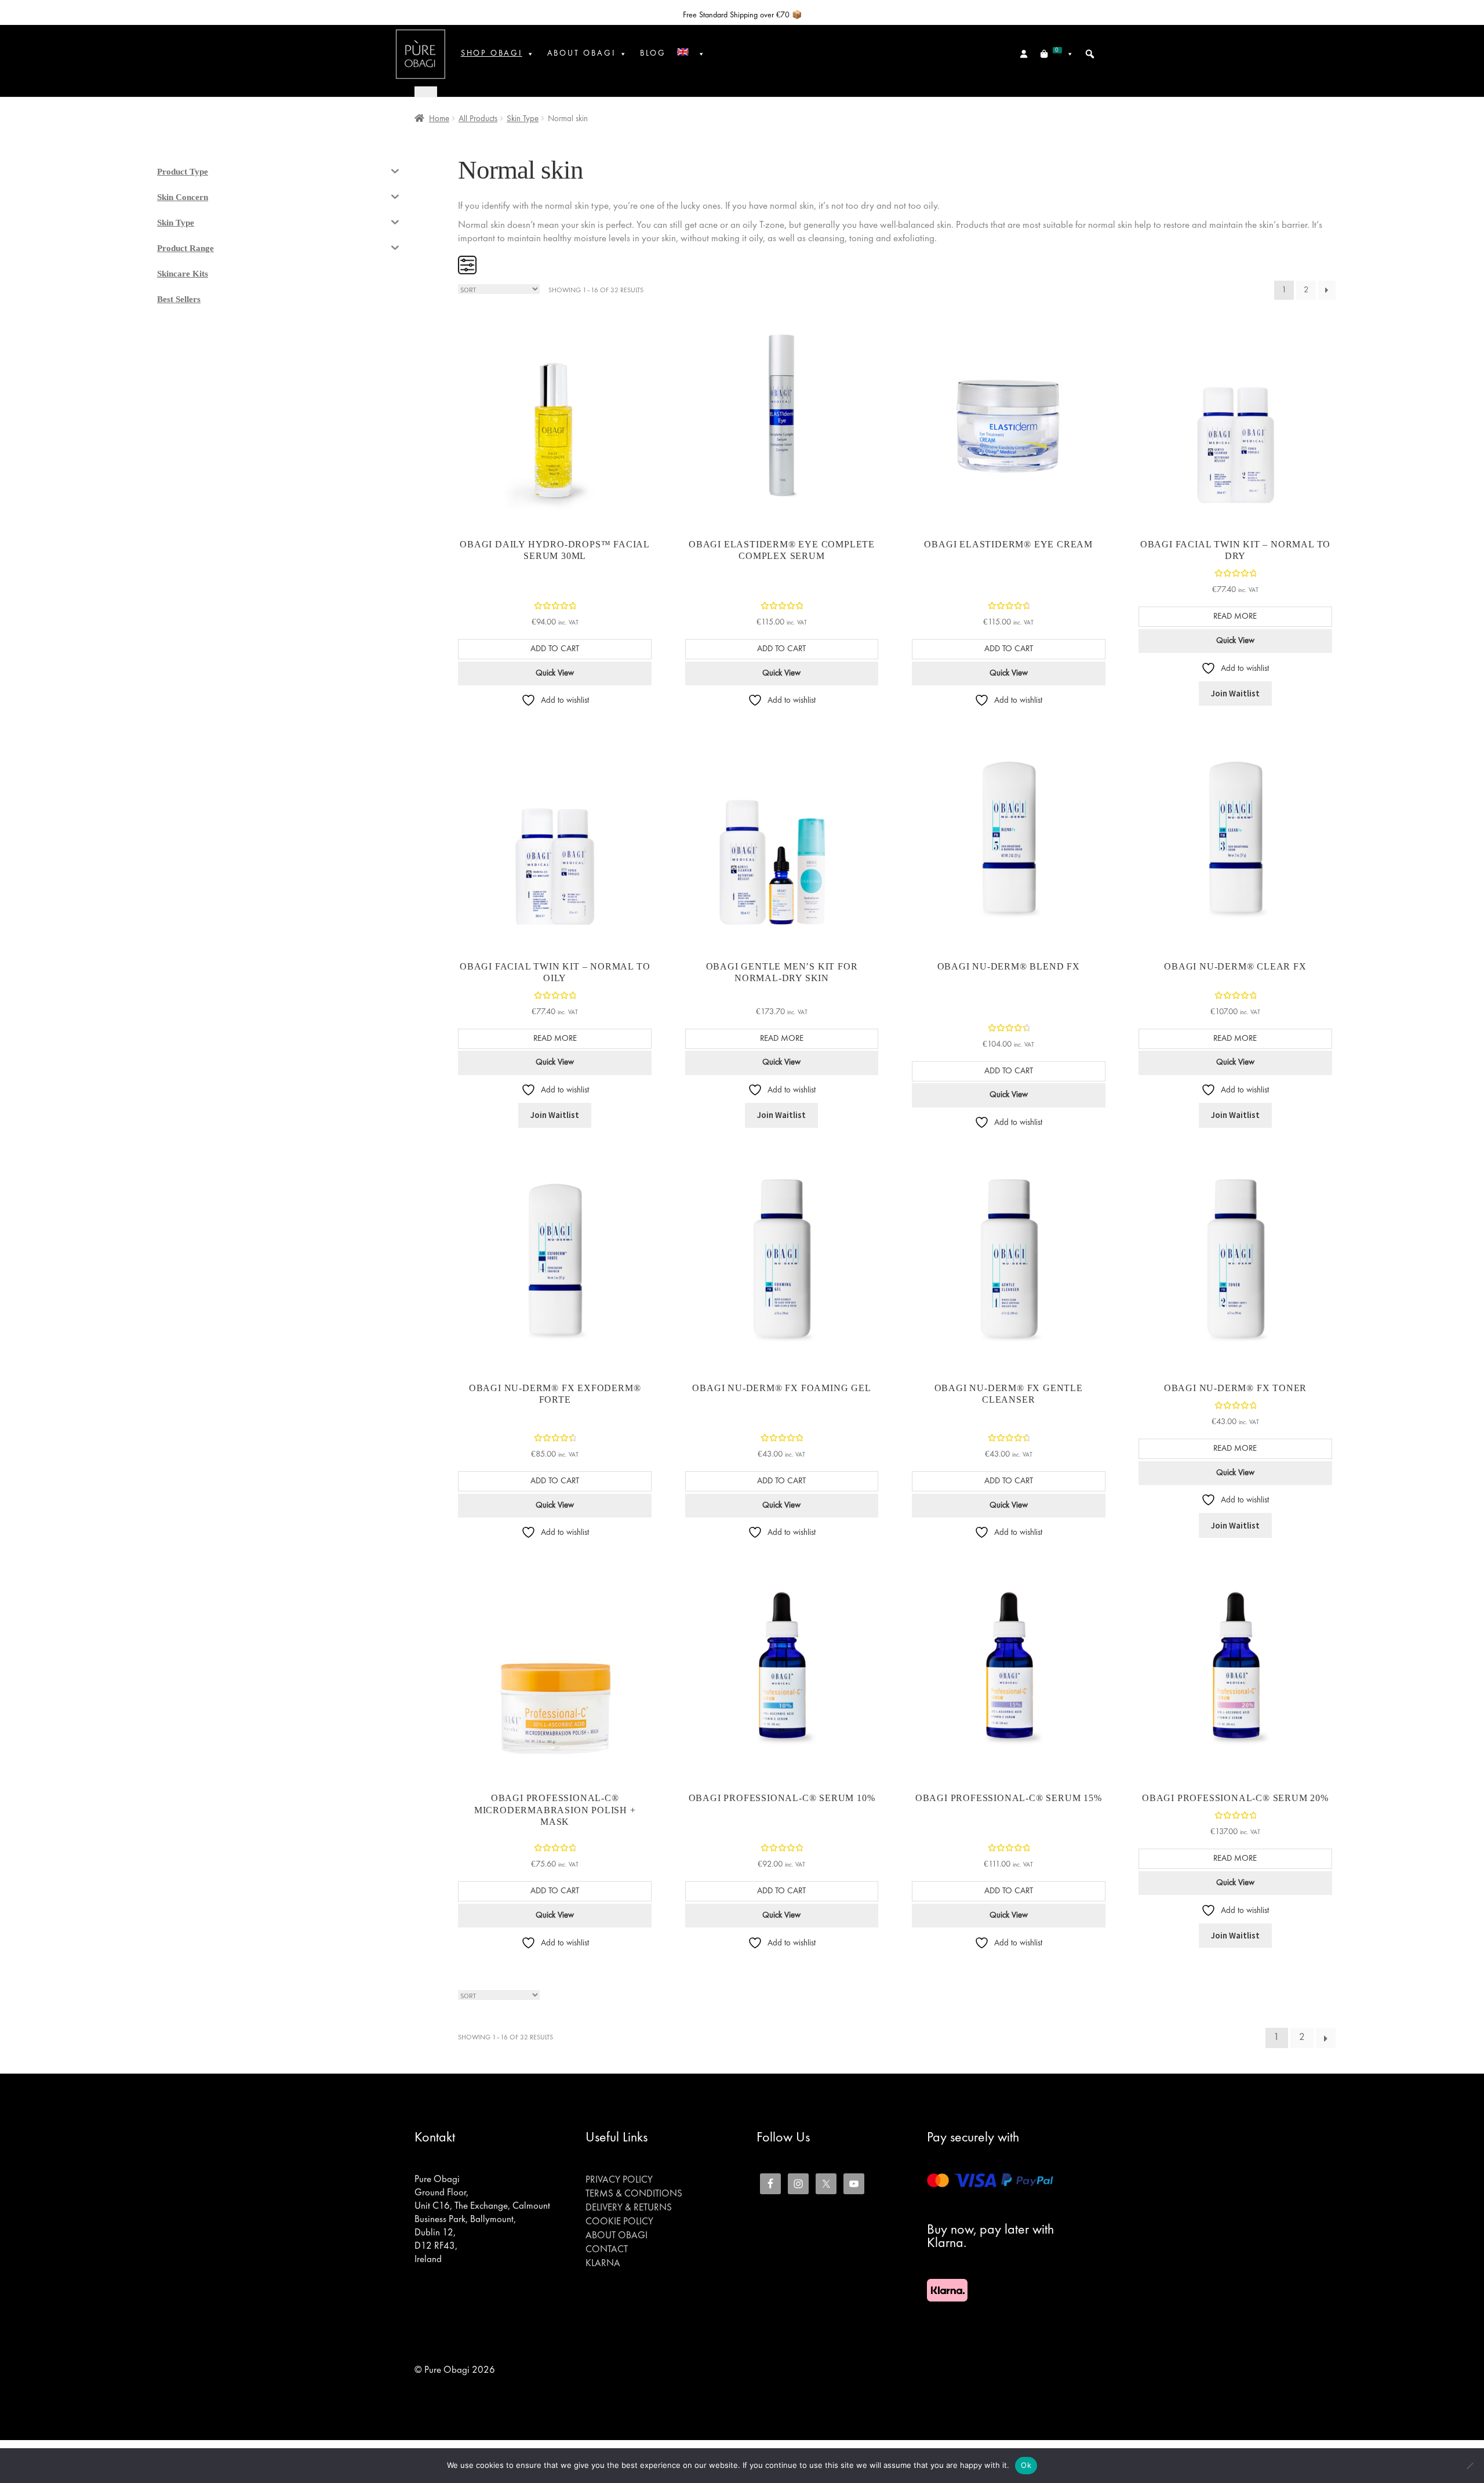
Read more (1235, 616)
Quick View (555, 673)
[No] (1470, 2466)
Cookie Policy (619, 2222)
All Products (478, 119)
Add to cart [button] (555, 649)
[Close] (426, 91)
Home (439, 119)
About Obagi (616, 2236)
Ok (1026, 2465)
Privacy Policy (619, 2180)
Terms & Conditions (634, 2194)
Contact (607, 2250)
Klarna (603, 2264)
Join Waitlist (1235, 693)
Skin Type (523, 119)
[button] (1090, 54)
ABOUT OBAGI (581, 54)
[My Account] (1025, 54)
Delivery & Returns (629, 2208)
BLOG (653, 54)
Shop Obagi (492, 54)
